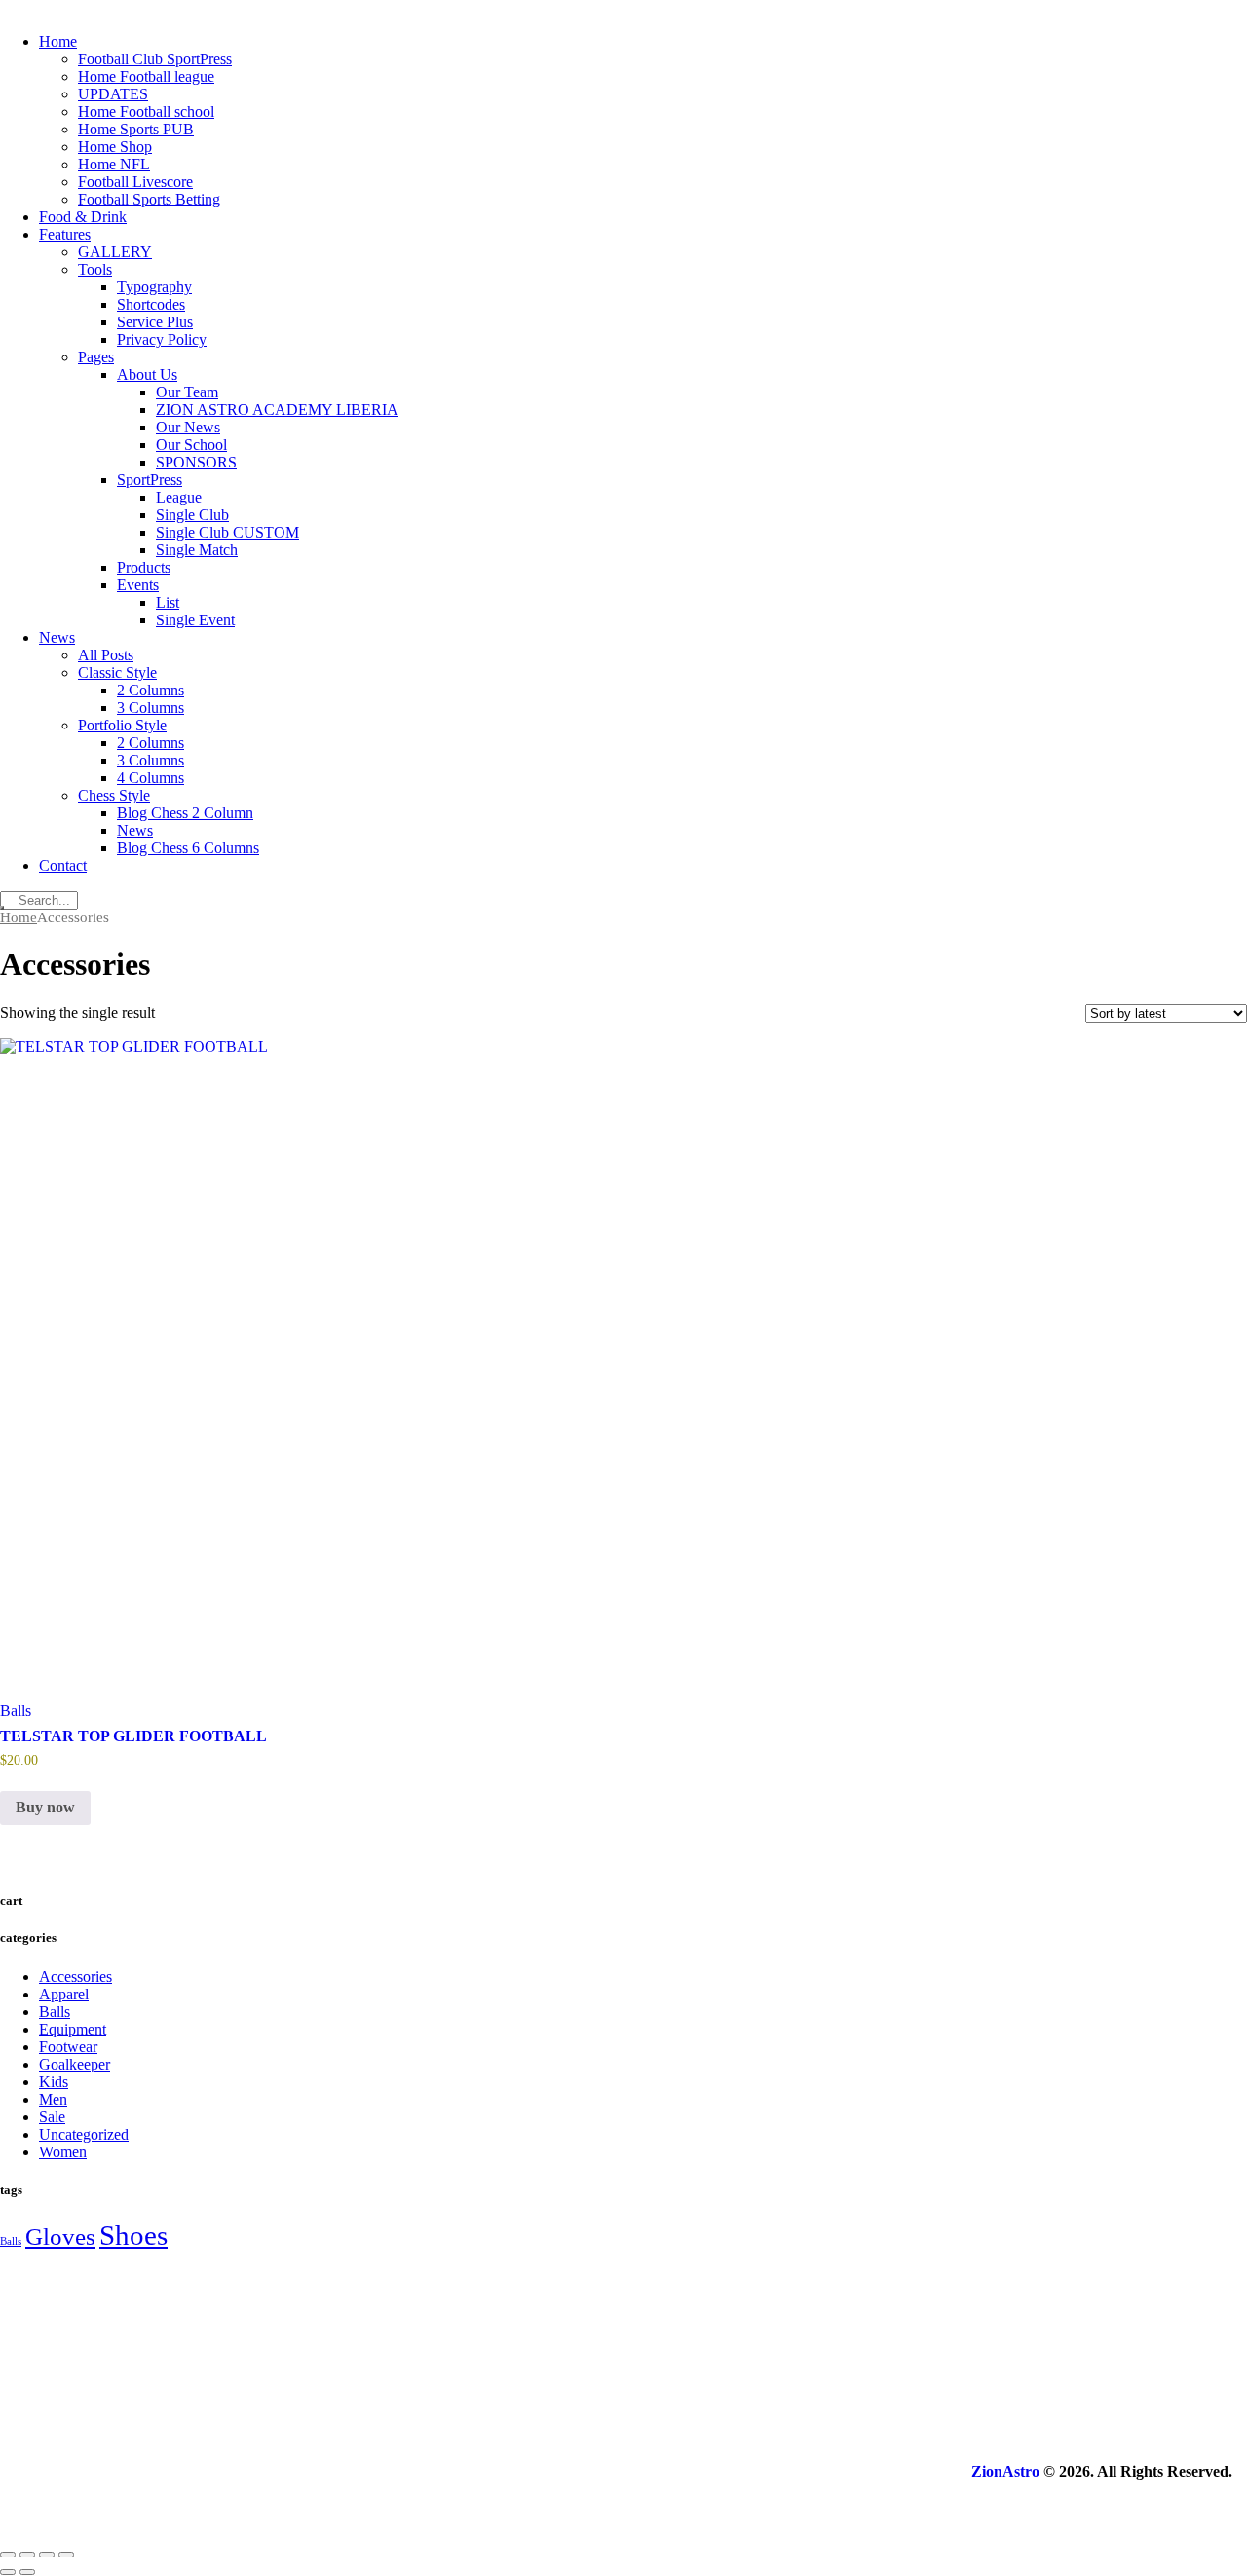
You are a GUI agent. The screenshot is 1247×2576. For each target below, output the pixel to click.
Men (53, 2099)
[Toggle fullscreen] (27, 2555)
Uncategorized (84, 2134)
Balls (16, 1711)
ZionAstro (1005, 2471)
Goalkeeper (75, 2064)
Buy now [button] (45, 1807)
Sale (52, 2117)
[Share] (47, 2555)
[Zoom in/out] (8, 2555)
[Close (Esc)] (66, 2555)
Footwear (68, 2047)
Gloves (60, 2237)
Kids (54, 2082)
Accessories (76, 1977)
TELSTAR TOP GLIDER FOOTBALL (133, 1736)
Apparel (64, 1994)
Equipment (73, 2029)
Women (63, 2152)
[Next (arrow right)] (27, 2572)
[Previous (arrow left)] (8, 2572)
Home (19, 917)
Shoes (133, 2235)
